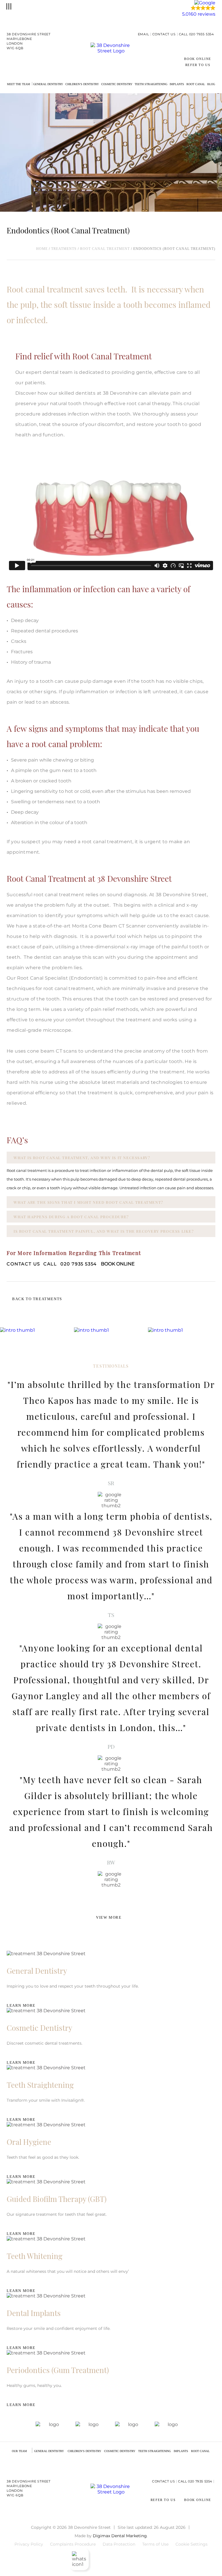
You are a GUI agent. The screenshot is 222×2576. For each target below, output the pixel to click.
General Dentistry (48, 84)
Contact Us (164, 34)
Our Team (19, 2451)
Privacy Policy (29, 2544)
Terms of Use (155, 2544)
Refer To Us (198, 65)
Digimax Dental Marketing (120, 2536)
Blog (211, 84)
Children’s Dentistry (82, 84)
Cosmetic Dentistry (117, 84)
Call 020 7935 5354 (196, 34)
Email (144, 34)
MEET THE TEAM (18, 84)
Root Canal (196, 84)
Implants (177, 84)
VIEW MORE (109, 1917)
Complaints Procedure (73, 2544)
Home (42, 249)
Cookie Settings (192, 2544)
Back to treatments (37, 1299)
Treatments (64, 249)
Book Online (198, 59)
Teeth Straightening (151, 84)
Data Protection (119, 2544)
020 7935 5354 (70, 1264)
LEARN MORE (21, 2005)
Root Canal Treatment (105, 249)
